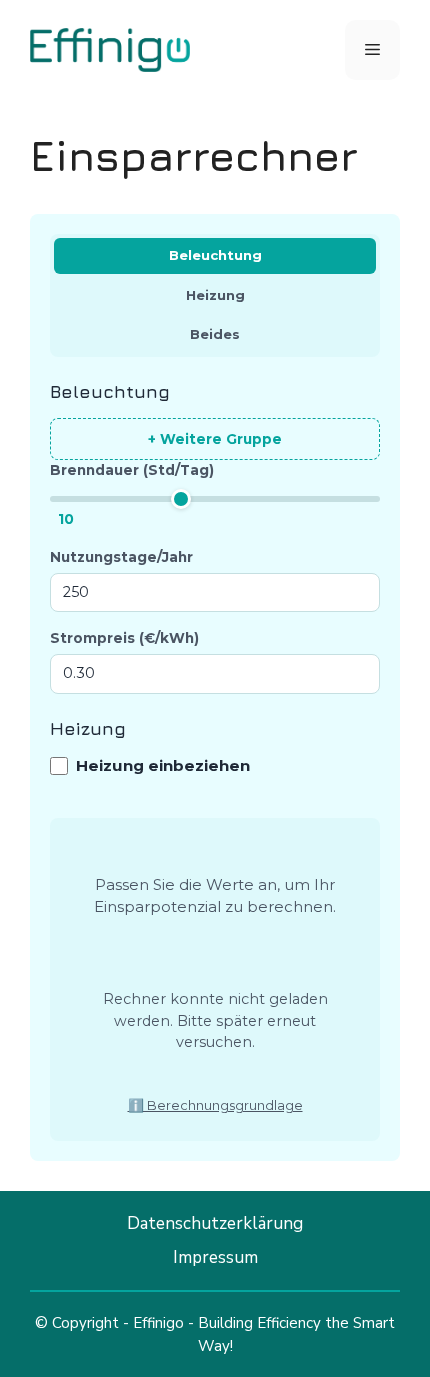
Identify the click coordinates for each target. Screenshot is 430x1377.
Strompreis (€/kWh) (124, 638)
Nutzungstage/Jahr (121, 557)
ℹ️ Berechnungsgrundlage (215, 1105)
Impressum (215, 1257)
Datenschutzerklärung (215, 1223)
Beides (215, 334)
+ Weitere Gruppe (215, 439)
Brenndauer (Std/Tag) (132, 470)
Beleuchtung (215, 255)
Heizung (215, 295)
